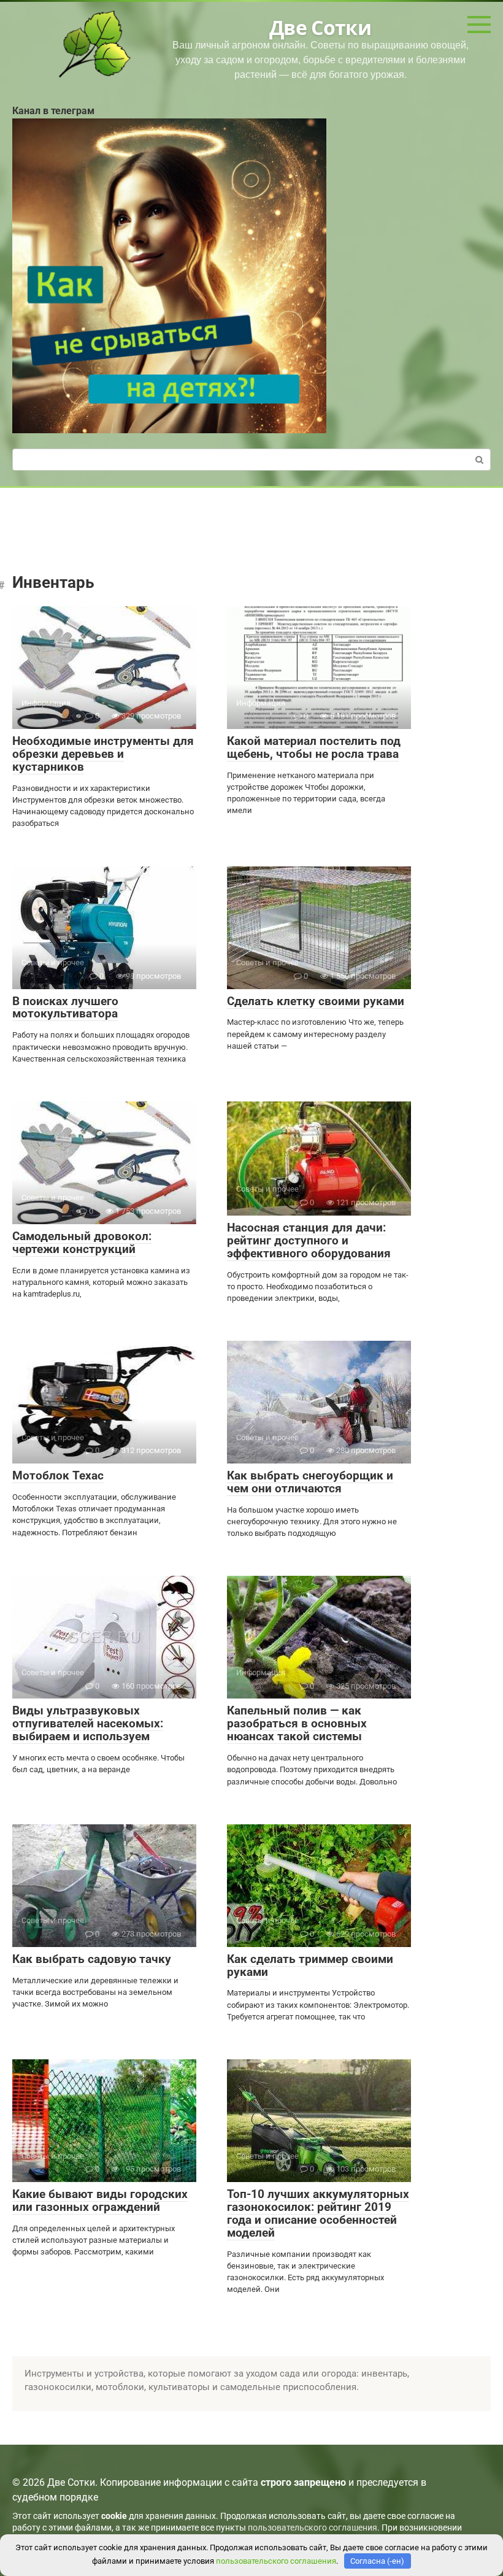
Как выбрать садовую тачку (92, 1959)
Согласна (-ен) (377, 2561)
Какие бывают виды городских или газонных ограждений (100, 2200)
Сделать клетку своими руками (316, 1001)
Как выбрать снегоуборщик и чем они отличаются (310, 1482)
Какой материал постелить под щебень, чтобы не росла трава (314, 747)
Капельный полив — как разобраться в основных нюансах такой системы (297, 1723)
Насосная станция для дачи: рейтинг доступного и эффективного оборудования (309, 1240)
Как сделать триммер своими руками (310, 1965)
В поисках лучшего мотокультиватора (65, 1008)
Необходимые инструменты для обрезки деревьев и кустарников (103, 754)
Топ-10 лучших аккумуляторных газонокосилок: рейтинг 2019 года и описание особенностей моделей (318, 2213)
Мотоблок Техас (58, 1475)
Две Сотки (320, 27)
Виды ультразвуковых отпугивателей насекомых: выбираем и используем (88, 1723)
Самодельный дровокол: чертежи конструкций (82, 1243)
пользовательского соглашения (313, 2528)
